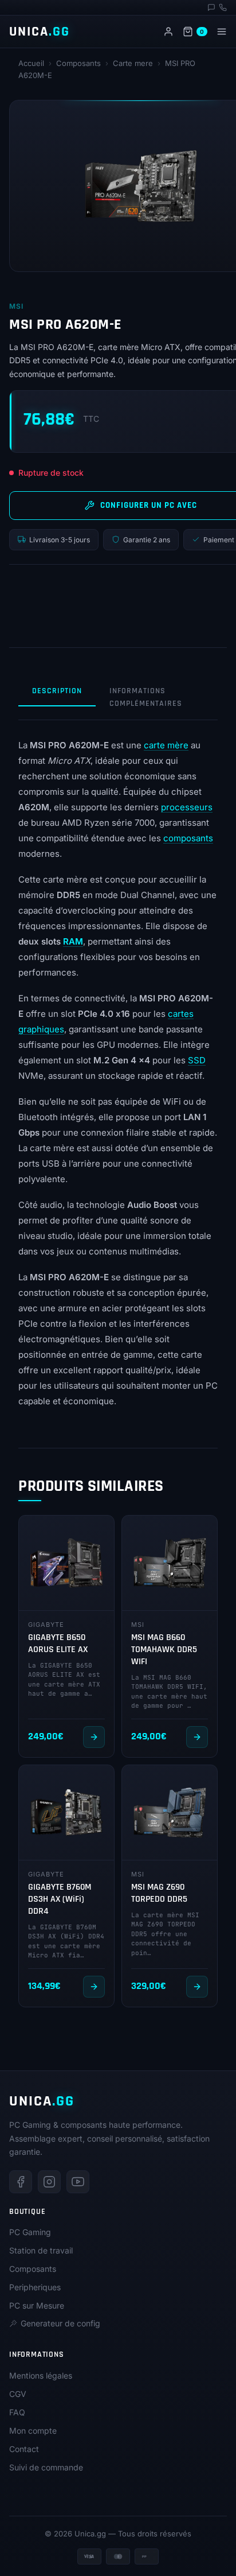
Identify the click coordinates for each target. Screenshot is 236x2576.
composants (188, 838)
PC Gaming (30, 2232)
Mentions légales (41, 2375)
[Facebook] (21, 2182)
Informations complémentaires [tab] (146, 697)
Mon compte (33, 2431)
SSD (197, 1060)
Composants (78, 63)
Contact (24, 2449)
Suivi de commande (46, 2467)
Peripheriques (35, 2287)
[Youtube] (78, 2182)
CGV (18, 2394)
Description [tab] (57, 691)
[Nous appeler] (223, 7)
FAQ (17, 2412)
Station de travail (41, 2250)
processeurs (187, 807)
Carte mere (133, 63)
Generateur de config (60, 2323)
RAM (73, 941)
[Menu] (222, 32)
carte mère (166, 745)
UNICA (40, 32)
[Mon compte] (168, 32)
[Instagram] (49, 2182)
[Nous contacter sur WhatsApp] (211, 7)
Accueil (31, 63)
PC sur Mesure (37, 2305)
